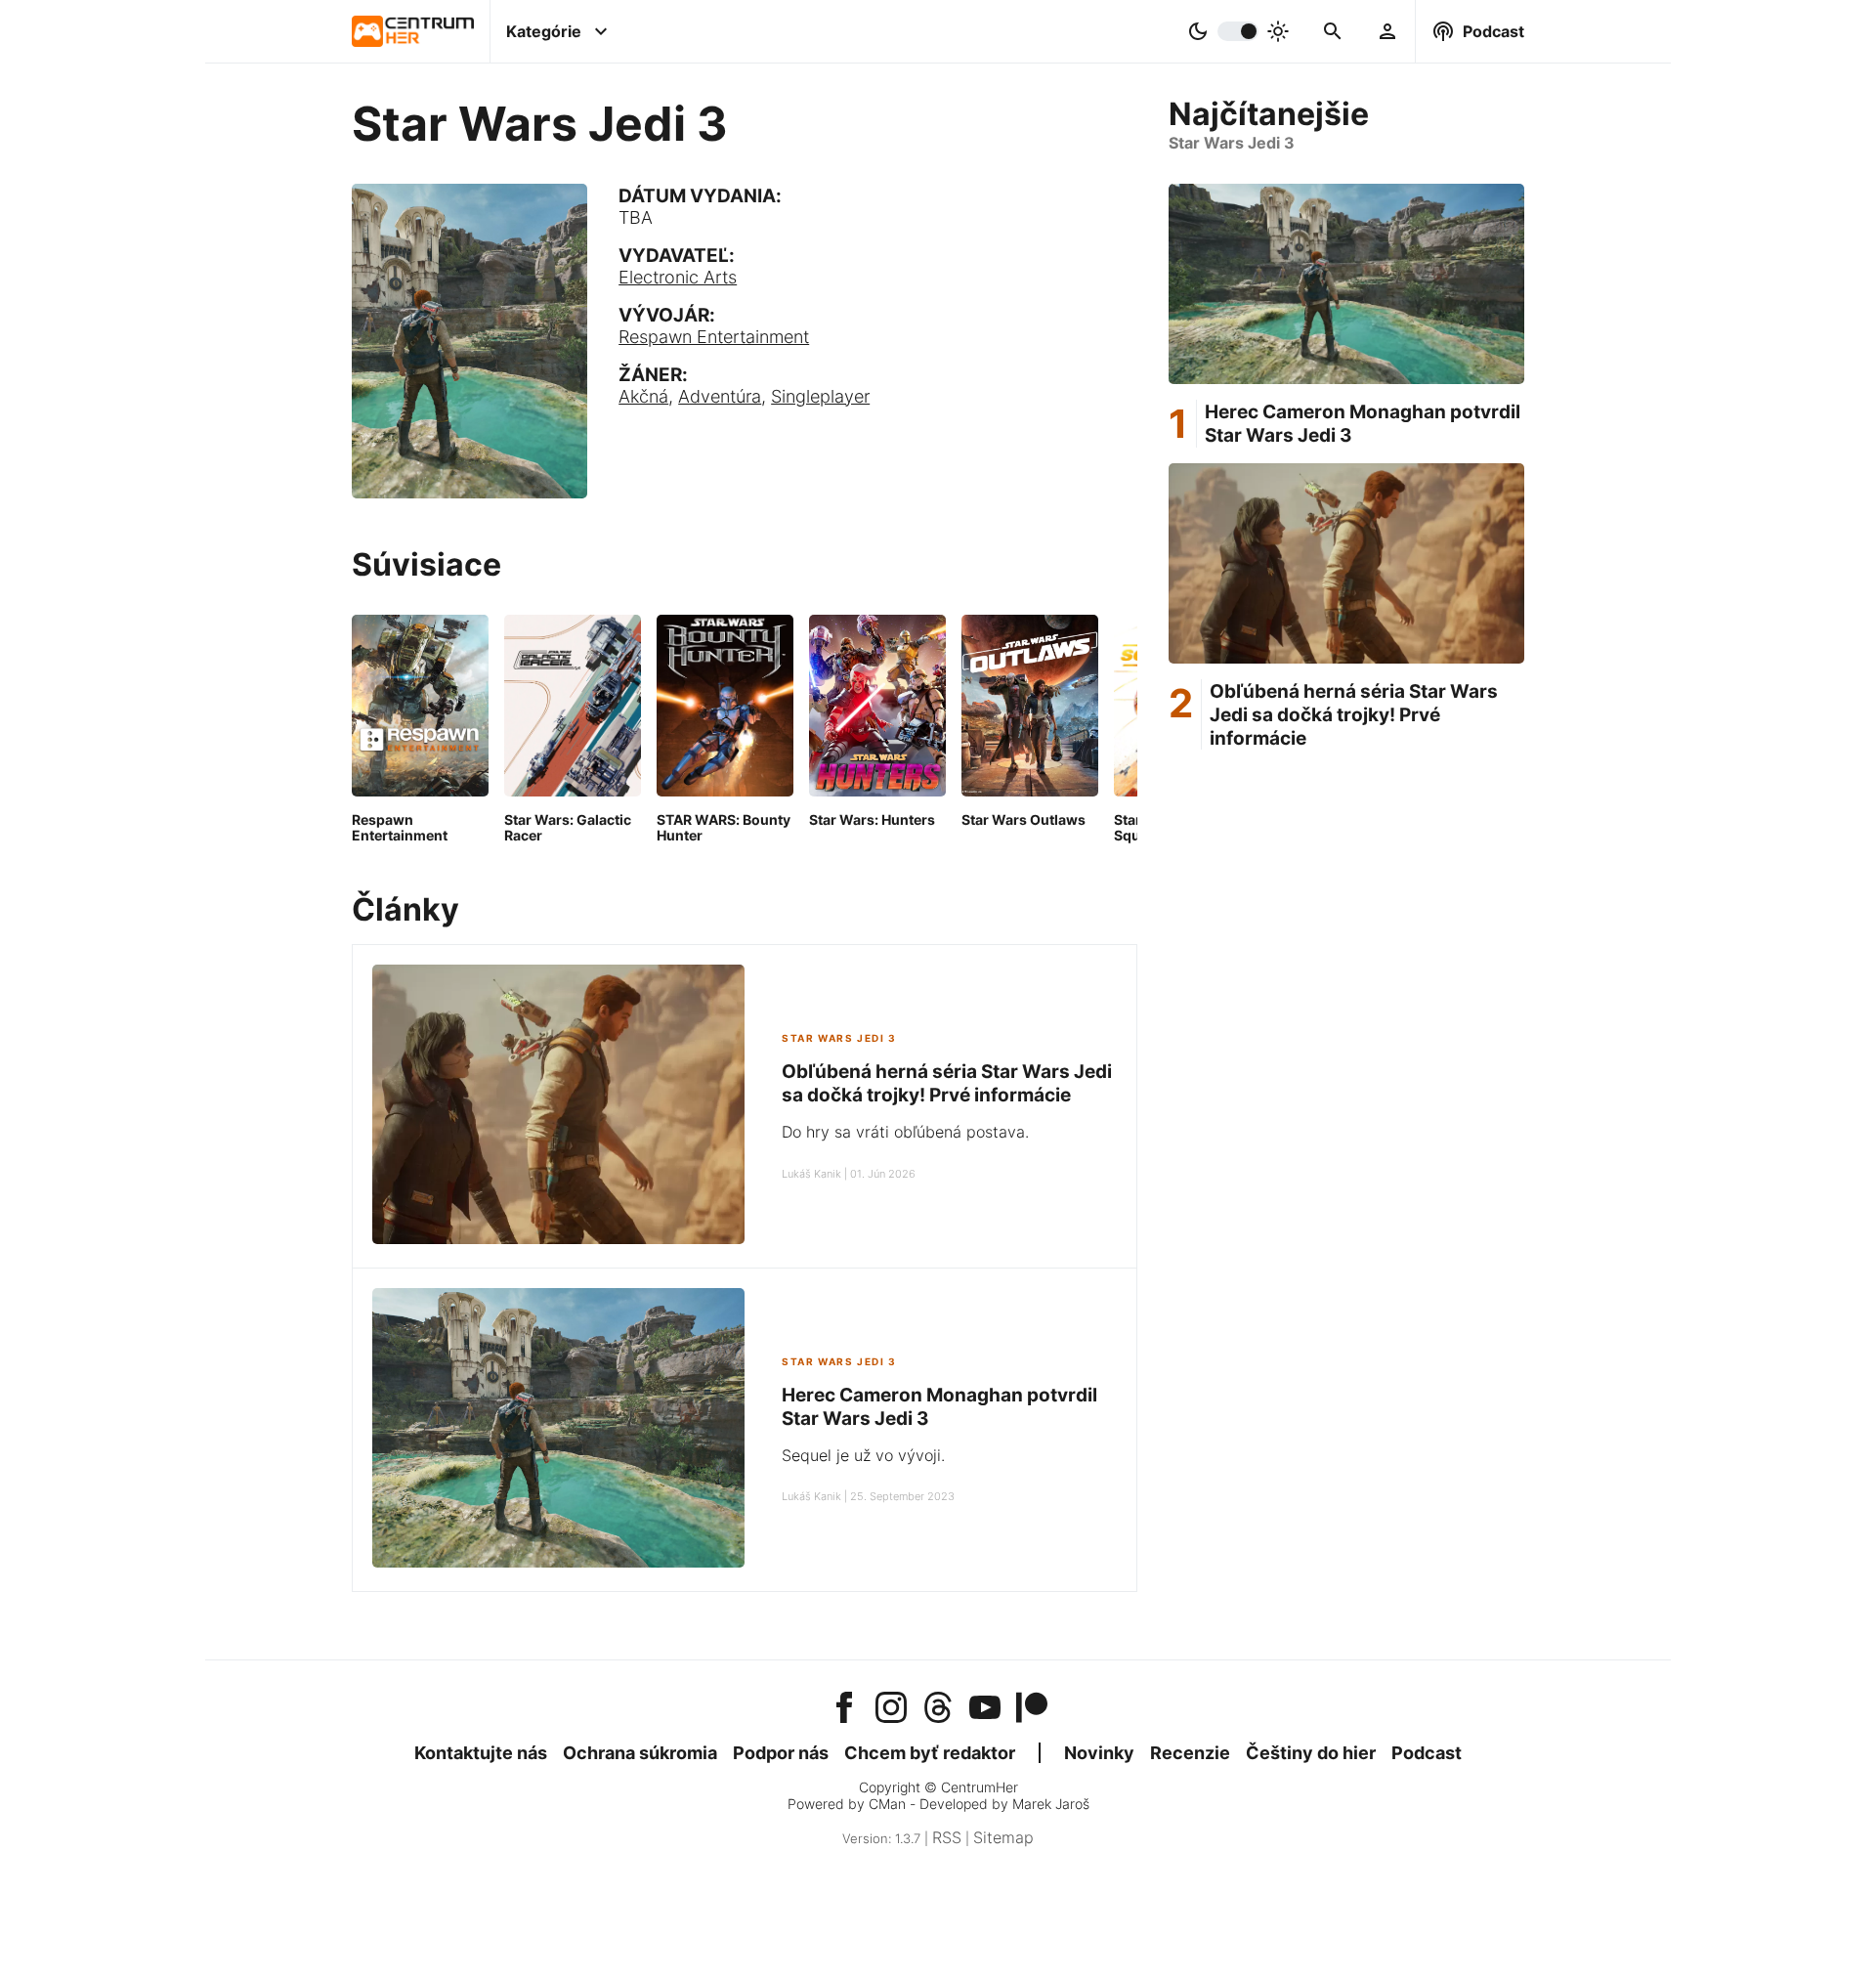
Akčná (643, 396)
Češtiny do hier (1311, 1753)
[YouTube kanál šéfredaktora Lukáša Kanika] (985, 1709)
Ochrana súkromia (640, 1753)
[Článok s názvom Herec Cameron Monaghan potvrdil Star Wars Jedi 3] (558, 1430)
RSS (947, 1837)
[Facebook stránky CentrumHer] (844, 1709)
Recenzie (1190, 1753)
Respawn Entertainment (714, 337)
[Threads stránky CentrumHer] (938, 1709)
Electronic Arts (678, 277)
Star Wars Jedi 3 (839, 1038)
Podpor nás (781, 1753)
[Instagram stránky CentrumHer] (891, 1709)
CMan (887, 1804)
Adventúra (720, 396)
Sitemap (1003, 1837)
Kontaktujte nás (481, 1753)
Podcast (1427, 1753)
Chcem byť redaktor (930, 1753)
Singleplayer (820, 396)
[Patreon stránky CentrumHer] (1032, 1709)
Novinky (1099, 1753)
